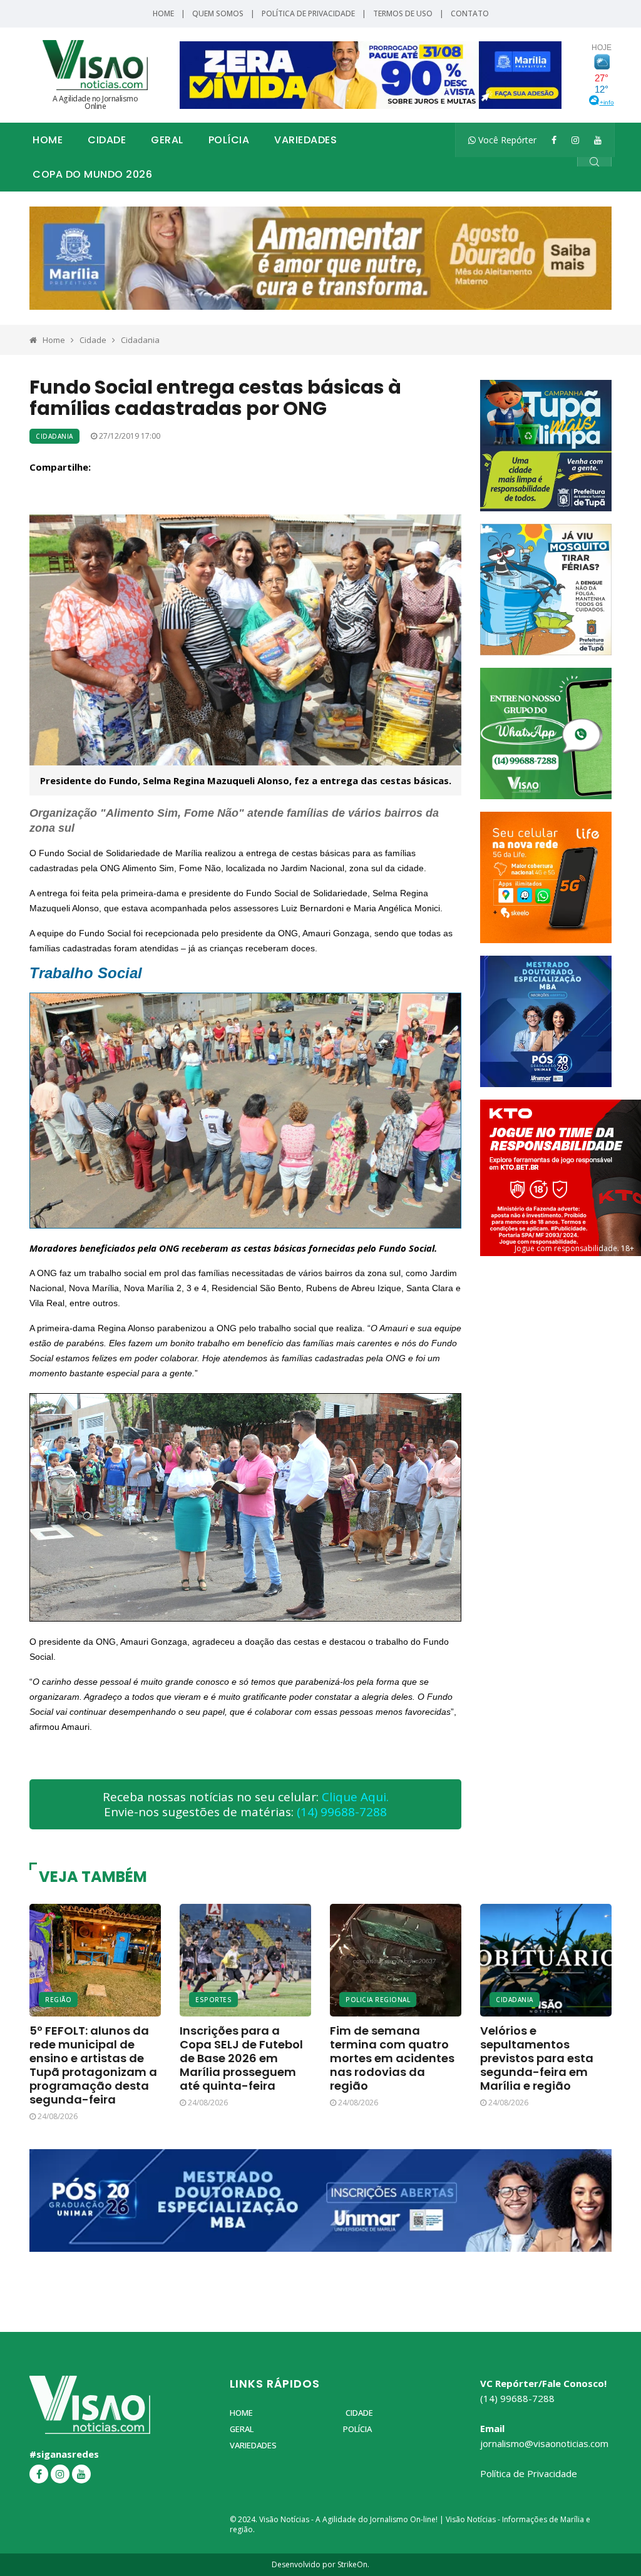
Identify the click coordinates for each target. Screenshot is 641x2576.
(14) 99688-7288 (342, 1812)
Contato (470, 13)
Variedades (305, 140)
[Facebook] (554, 140)
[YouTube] (598, 140)
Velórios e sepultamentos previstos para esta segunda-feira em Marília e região (537, 2058)
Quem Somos (218, 13)
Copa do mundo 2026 (92, 174)
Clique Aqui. (355, 1797)
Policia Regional (378, 2000)
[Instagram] (575, 140)
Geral (167, 140)
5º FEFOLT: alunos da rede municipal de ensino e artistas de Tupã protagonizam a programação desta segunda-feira (93, 2065)
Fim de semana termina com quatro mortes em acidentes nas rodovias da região (392, 2058)
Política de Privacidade (308, 13)
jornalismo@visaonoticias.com (544, 2443)
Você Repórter (506, 140)
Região (58, 2000)
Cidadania (140, 340)
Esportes (213, 2000)
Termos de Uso (403, 13)
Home (163, 13)
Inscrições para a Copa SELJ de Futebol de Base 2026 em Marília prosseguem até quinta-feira (241, 2058)
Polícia (229, 140)
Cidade (107, 140)
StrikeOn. (353, 2564)
